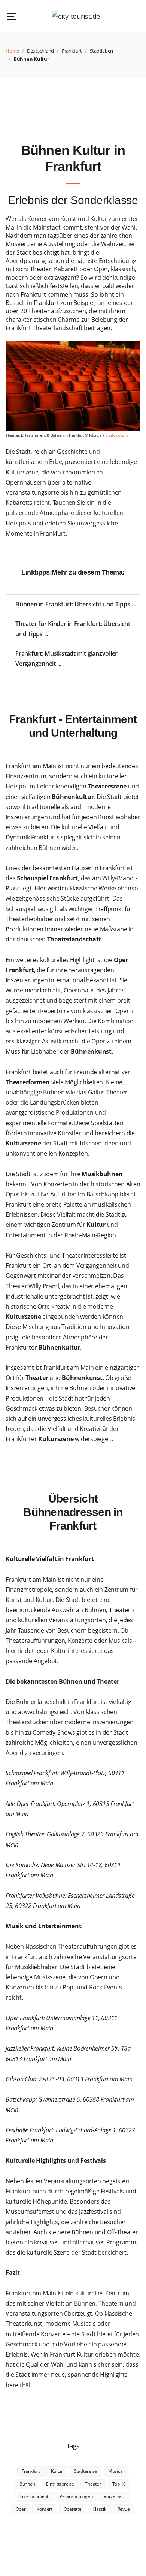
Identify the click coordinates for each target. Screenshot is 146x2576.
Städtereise (86, 2471)
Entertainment (34, 2496)
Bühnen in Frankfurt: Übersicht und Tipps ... (75, 604)
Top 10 (119, 2484)
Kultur (57, 2471)
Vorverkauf (115, 2496)
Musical (116, 2471)
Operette (73, 2509)
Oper (21, 2509)
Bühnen (27, 2484)
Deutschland (40, 51)
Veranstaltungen (76, 2496)
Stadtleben (102, 51)
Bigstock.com (116, 435)
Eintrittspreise (60, 2484)
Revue (124, 2509)
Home (12, 51)
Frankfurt (72, 51)
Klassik (99, 2509)
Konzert (44, 2509)
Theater (93, 2484)
